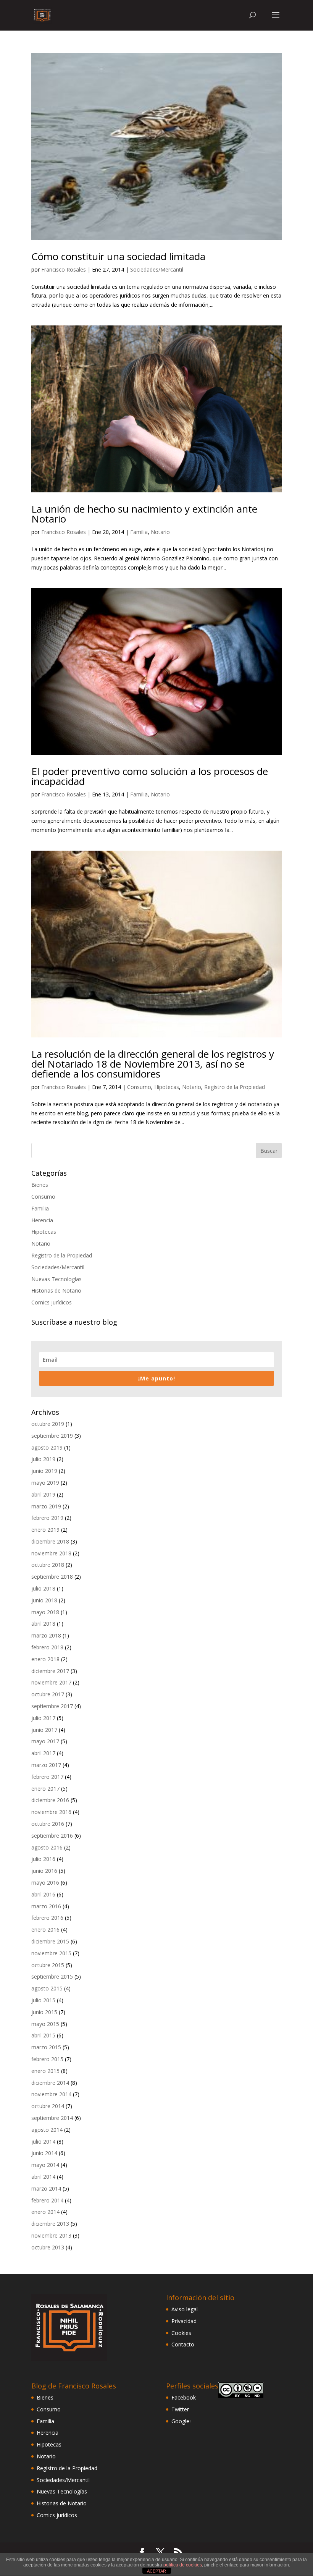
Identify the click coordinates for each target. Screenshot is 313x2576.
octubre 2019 (48, 1424)
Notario (160, 532)
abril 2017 (43, 1753)
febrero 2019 (47, 1518)
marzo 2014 (46, 2188)
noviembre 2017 (51, 1682)
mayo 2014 (45, 2165)
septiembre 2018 (52, 1577)
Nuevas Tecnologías (56, 1279)
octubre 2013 (48, 2247)
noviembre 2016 (51, 1812)
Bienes (40, 1185)
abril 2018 (43, 1624)
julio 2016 (43, 1859)
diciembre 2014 (50, 2083)
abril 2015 (43, 2035)
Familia (139, 532)
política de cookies (183, 2565)
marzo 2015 (46, 2047)
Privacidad (184, 2321)
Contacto (183, 2344)
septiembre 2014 (52, 2118)
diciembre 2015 (50, 1941)
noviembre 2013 (51, 2235)
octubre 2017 (48, 1694)
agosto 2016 (47, 1847)
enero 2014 (45, 2212)
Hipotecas (167, 1087)
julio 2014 (43, 2142)
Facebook (184, 2397)
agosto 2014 (47, 2130)
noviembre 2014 (51, 2094)
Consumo (139, 1087)
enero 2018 (45, 1659)
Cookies (181, 2333)
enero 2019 (45, 1530)
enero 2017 (45, 1789)
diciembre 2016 (50, 1800)
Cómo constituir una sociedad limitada (118, 256)
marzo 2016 (46, 1906)
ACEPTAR (156, 2571)
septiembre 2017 (52, 1706)
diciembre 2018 (50, 1541)
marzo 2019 (46, 1506)
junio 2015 (44, 2012)
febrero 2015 (47, 2059)
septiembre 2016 (52, 1836)
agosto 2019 (47, 1447)
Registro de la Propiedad (235, 1087)
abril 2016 (43, 1894)
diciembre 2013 (50, 2224)
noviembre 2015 (51, 1953)
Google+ (182, 2421)
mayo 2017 (45, 1741)
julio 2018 (43, 1588)
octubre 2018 (48, 1565)
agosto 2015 (47, 1988)
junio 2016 (44, 1871)
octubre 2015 (48, 1965)
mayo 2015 (45, 2024)
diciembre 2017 (50, 1671)
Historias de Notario (56, 1290)
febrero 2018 (47, 1647)
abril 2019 (43, 1494)
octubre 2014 (48, 2106)
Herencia (42, 1220)
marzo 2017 (46, 1765)
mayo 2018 (45, 1612)
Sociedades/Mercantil (157, 269)
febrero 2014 (47, 2200)
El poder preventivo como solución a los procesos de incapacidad (150, 776)
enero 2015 (45, 2071)
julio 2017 (43, 1718)
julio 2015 (43, 2000)
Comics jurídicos (52, 1302)
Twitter (180, 2409)
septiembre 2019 (52, 1436)
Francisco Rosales (64, 269)
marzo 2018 (46, 1635)
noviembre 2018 (51, 1553)
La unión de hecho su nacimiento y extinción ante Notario (144, 514)
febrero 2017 (47, 1777)
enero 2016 (45, 1930)
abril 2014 (43, 2177)
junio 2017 (44, 1730)
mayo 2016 (45, 1883)
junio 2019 (44, 1471)
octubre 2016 (48, 1824)
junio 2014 (44, 2153)
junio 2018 (44, 1600)
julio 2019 (43, 1459)
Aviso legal (185, 2309)
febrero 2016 (47, 1918)
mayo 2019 (45, 1483)
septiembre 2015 (52, 1976)
